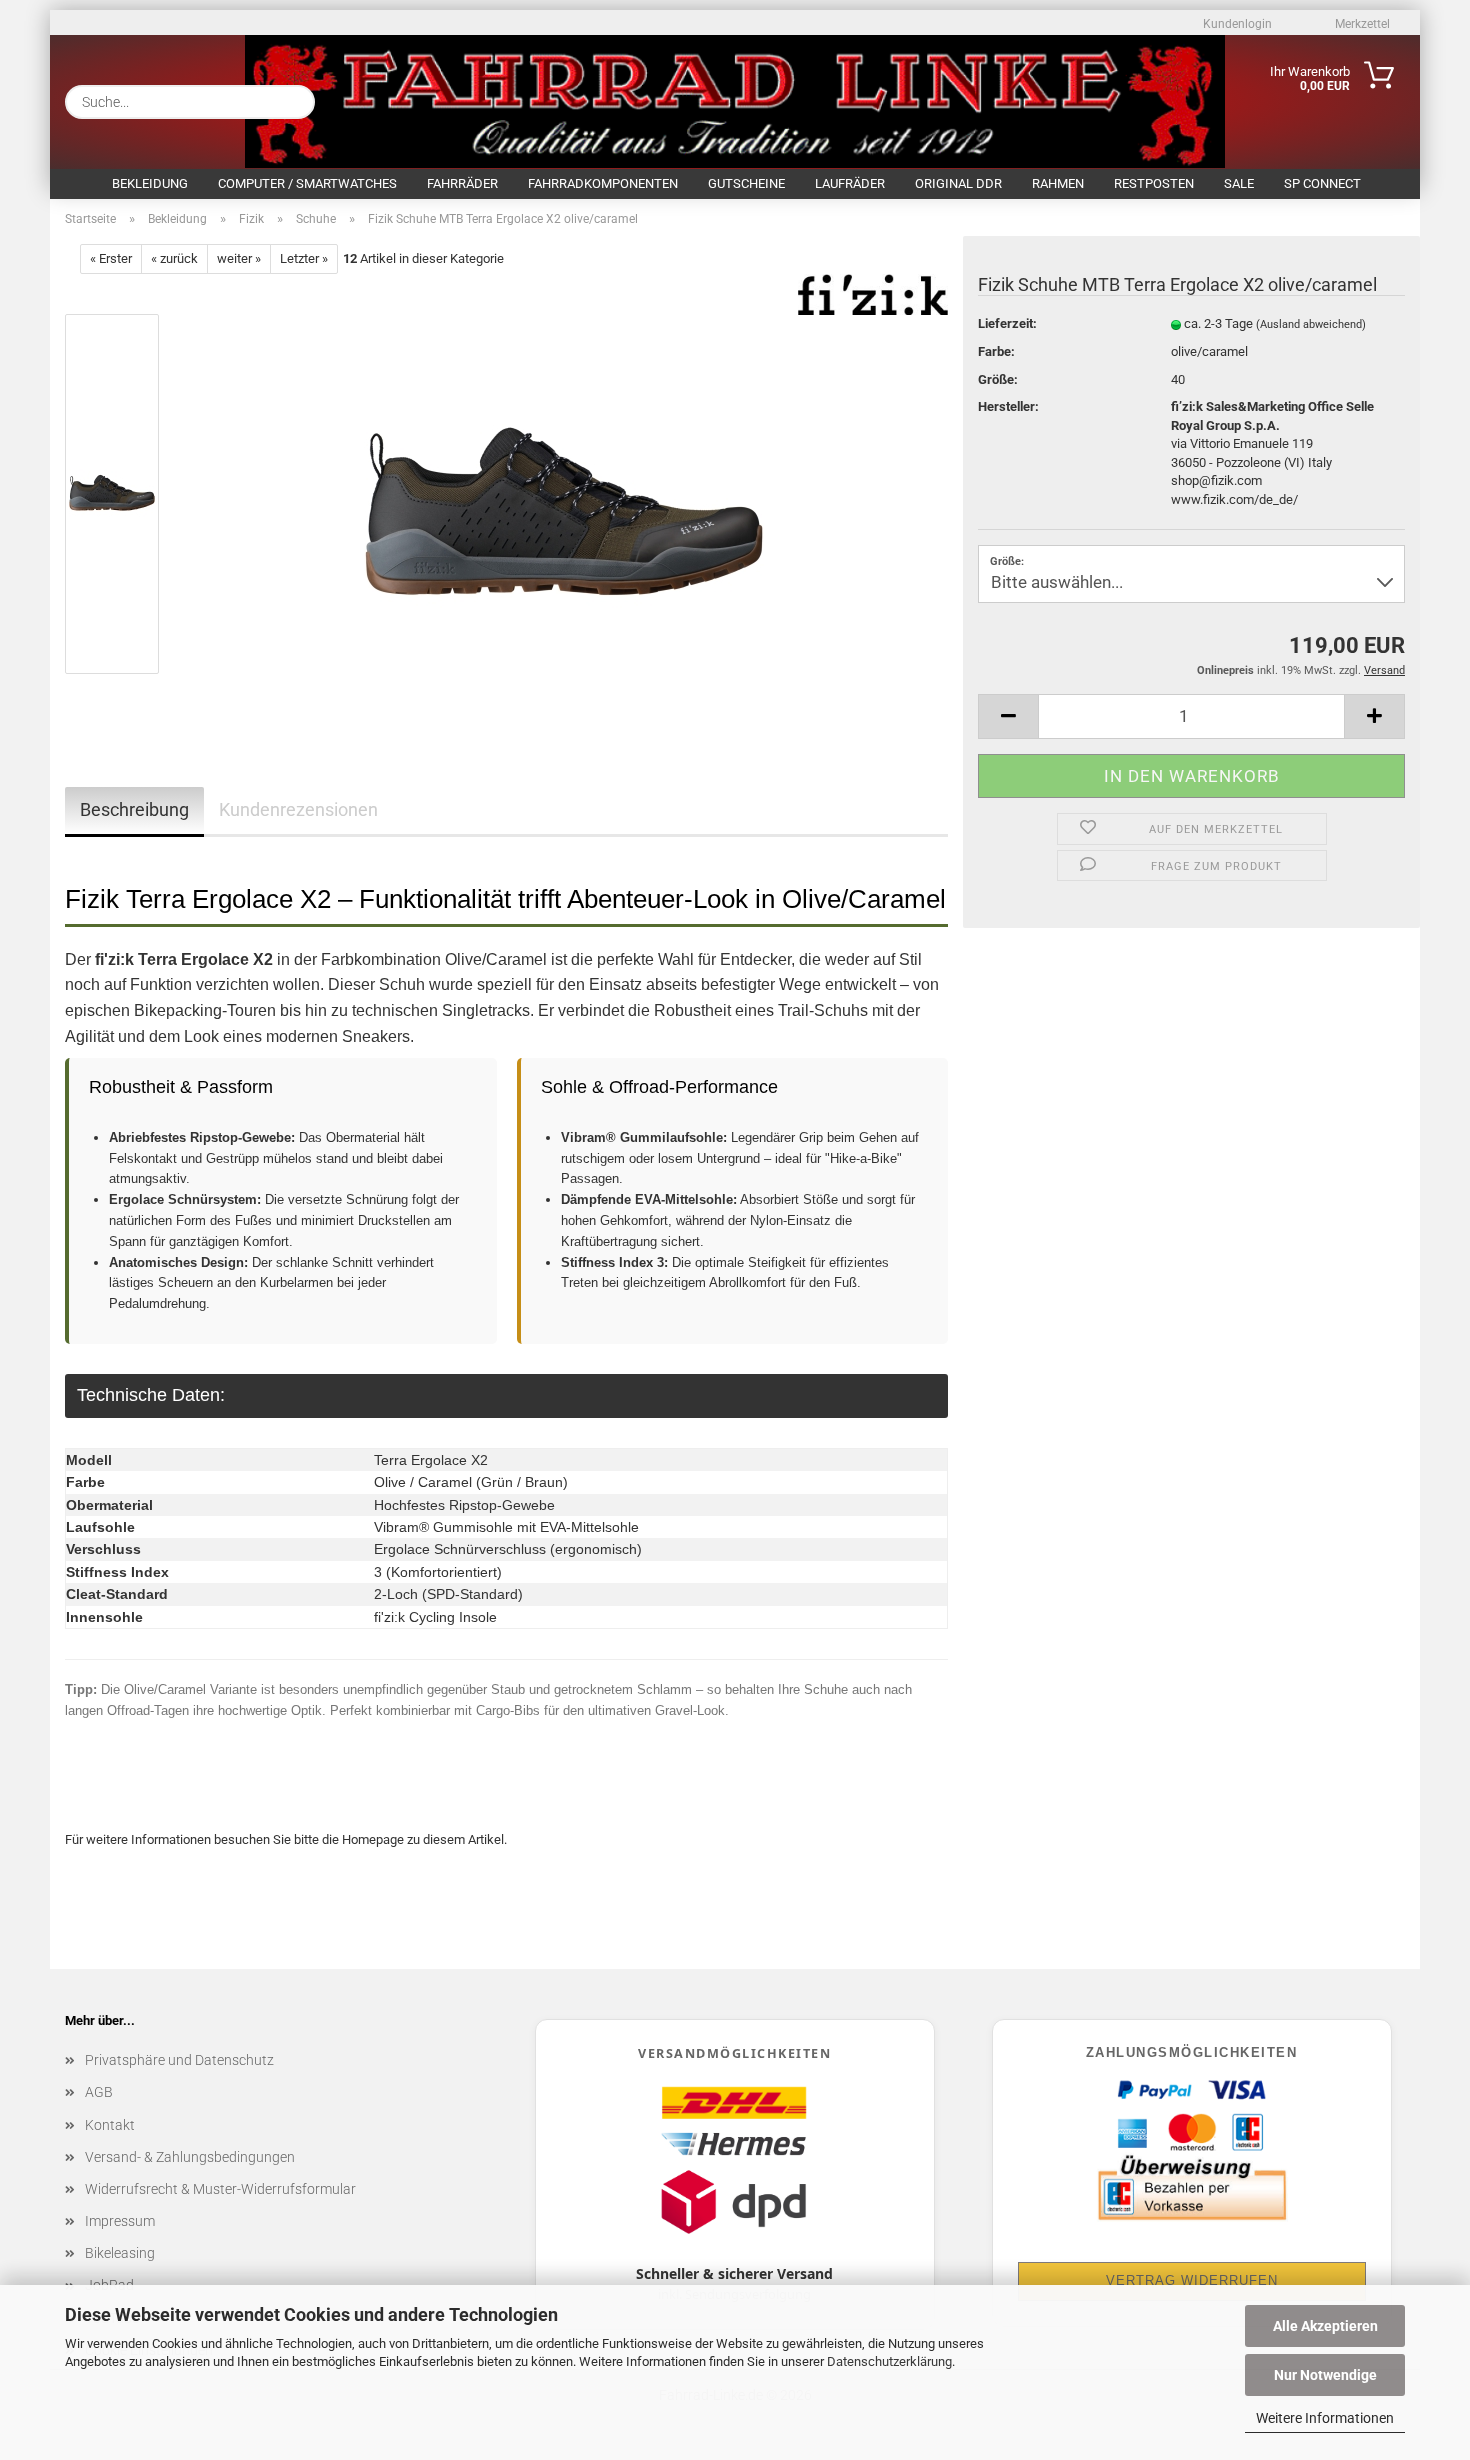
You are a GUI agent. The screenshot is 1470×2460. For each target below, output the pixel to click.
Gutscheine (746, 183)
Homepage (373, 1839)
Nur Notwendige (1325, 2375)
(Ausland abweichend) (1311, 324)
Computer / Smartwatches (307, 183)
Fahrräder (462, 183)
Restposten (1154, 183)
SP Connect (1322, 183)
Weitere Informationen (1325, 2418)
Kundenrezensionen (298, 809)
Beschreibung (134, 809)
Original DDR (958, 183)
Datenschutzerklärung (889, 2361)
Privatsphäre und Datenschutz (179, 2060)
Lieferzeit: (1007, 323)
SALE (1239, 183)
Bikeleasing (120, 2253)
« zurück (174, 258)
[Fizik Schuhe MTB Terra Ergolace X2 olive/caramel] (564, 498)
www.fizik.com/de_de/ (1234, 499)
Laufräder (850, 183)
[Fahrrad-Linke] (497, 97)
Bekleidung (150, 183)
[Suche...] (292, 102)
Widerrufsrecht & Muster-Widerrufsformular (220, 2189)
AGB (99, 2092)
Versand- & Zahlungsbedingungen (190, 2157)
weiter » (239, 258)
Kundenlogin (1236, 24)
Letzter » (304, 258)
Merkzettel (1361, 24)
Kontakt (110, 2125)
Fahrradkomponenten (603, 183)
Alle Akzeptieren (1325, 2326)
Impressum (120, 2221)
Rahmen (1058, 183)
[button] (1008, 716)
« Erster (111, 258)
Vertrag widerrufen (1192, 2280)
